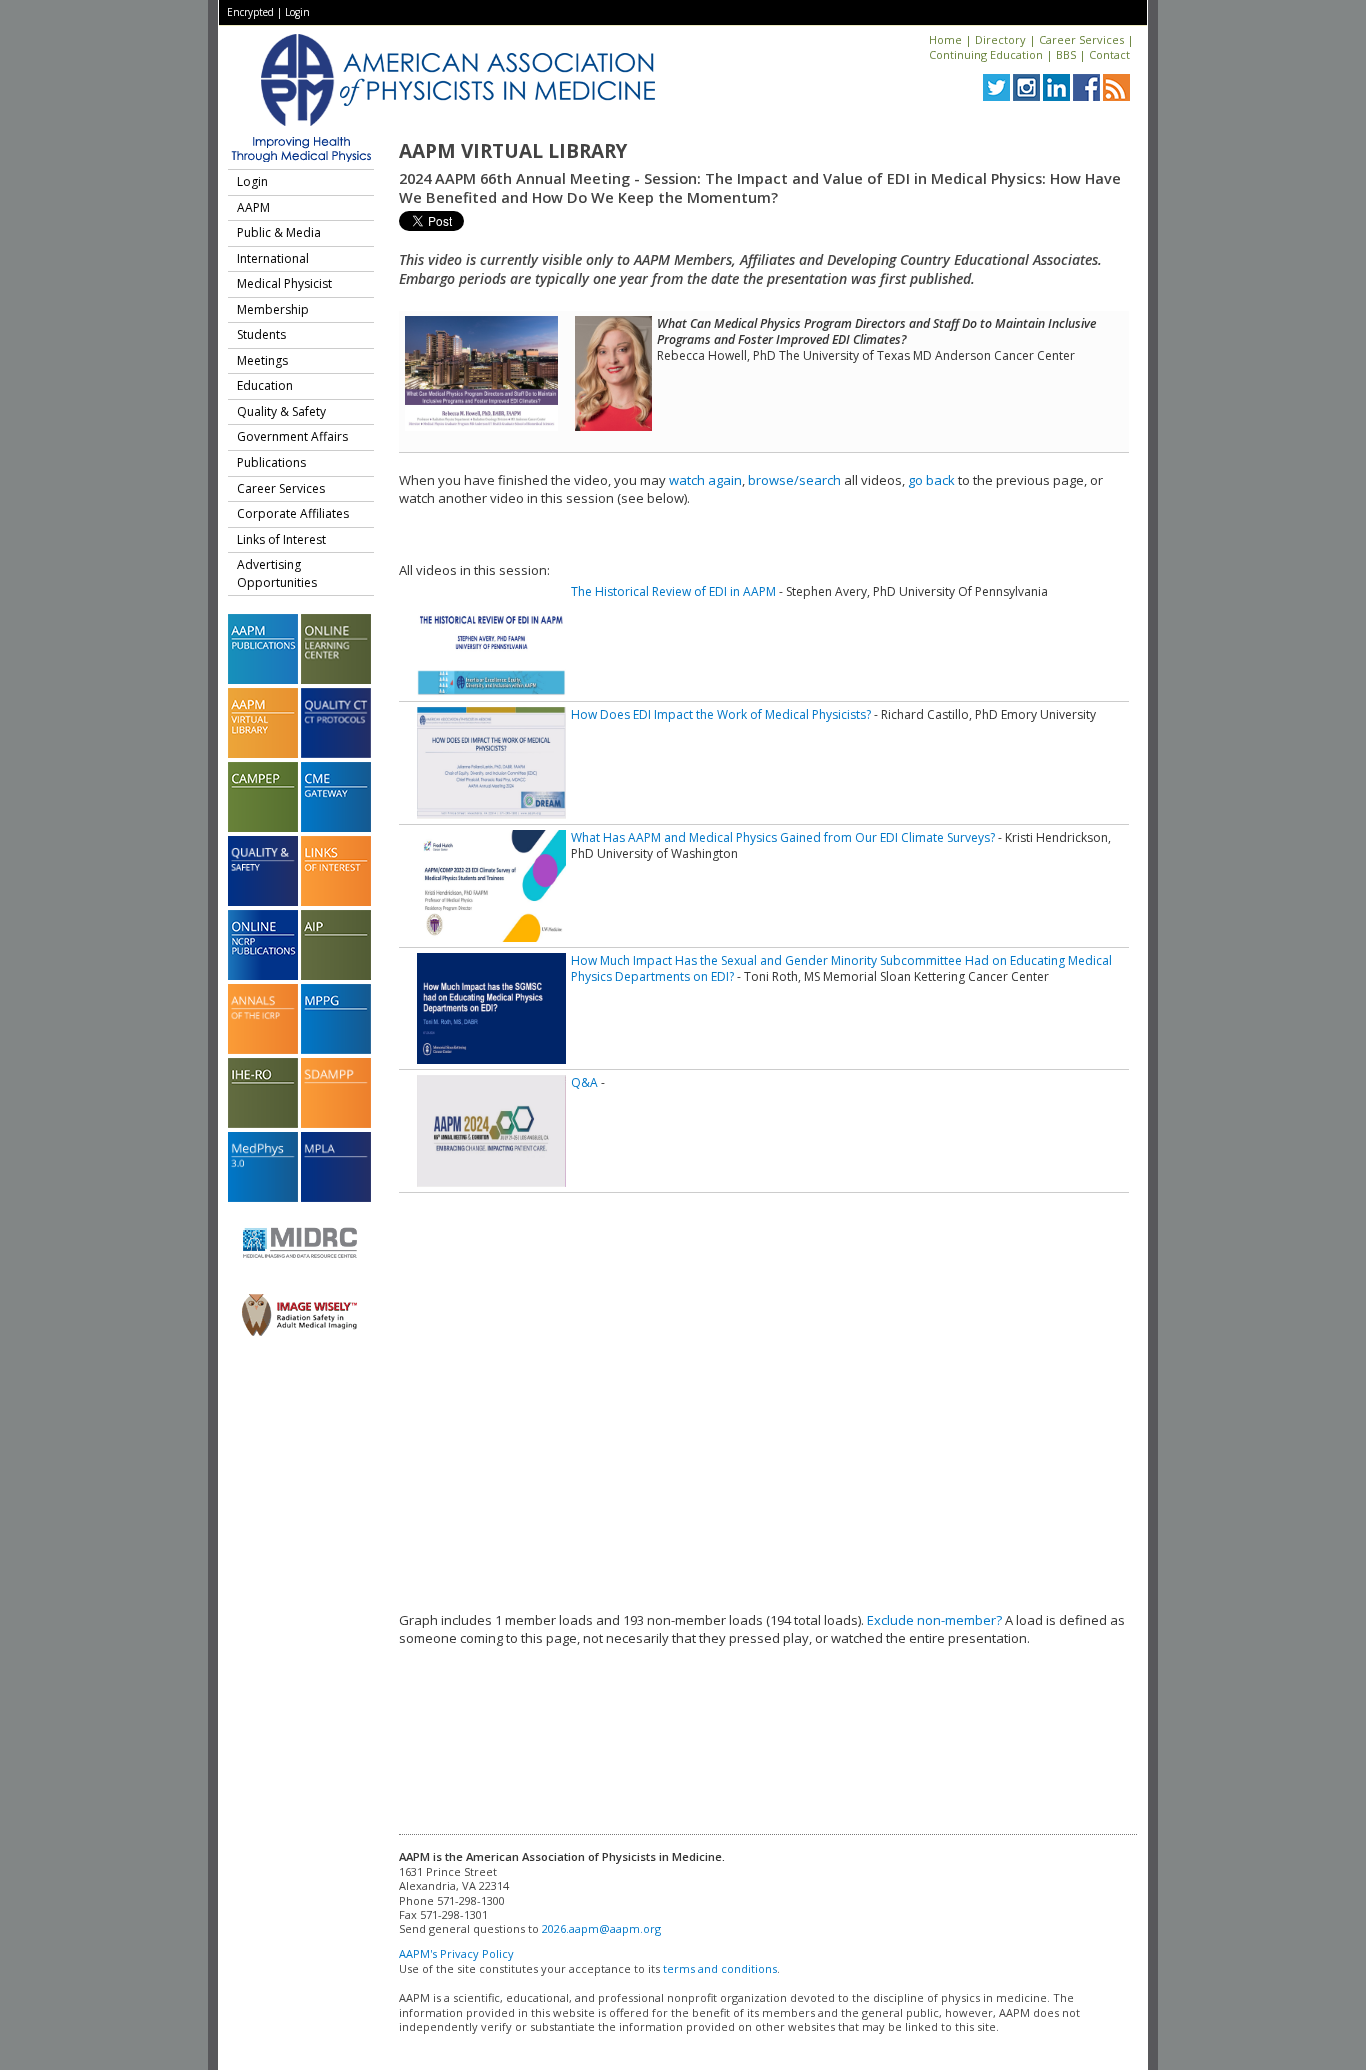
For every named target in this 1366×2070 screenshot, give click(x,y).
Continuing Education (986, 54)
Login (297, 12)
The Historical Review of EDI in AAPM (673, 591)
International (273, 258)
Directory (1000, 39)
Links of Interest (281, 539)
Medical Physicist (284, 283)
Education (265, 385)
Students (261, 334)
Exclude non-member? (934, 1620)
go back (931, 480)
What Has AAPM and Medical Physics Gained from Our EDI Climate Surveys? (783, 837)
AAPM (253, 207)
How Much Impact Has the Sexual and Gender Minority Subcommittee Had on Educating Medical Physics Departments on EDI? (841, 968)
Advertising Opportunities (277, 573)
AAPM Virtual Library (513, 151)
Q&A (584, 1082)
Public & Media (279, 232)
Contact (1109, 54)
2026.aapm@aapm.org (601, 1928)
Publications (271, 462)
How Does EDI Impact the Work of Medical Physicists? (721, 714)
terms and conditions (720, 1968)
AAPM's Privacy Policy (456, 1953)
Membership (273, 309)
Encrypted (250, 12)
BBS (1066, 54)
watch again (705, 480)
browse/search (794, 480)
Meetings (262, 360)
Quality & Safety (281, 411)
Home (945, 39)
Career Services (1081, 39)
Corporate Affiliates (293, 513)
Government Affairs (292, 436)
